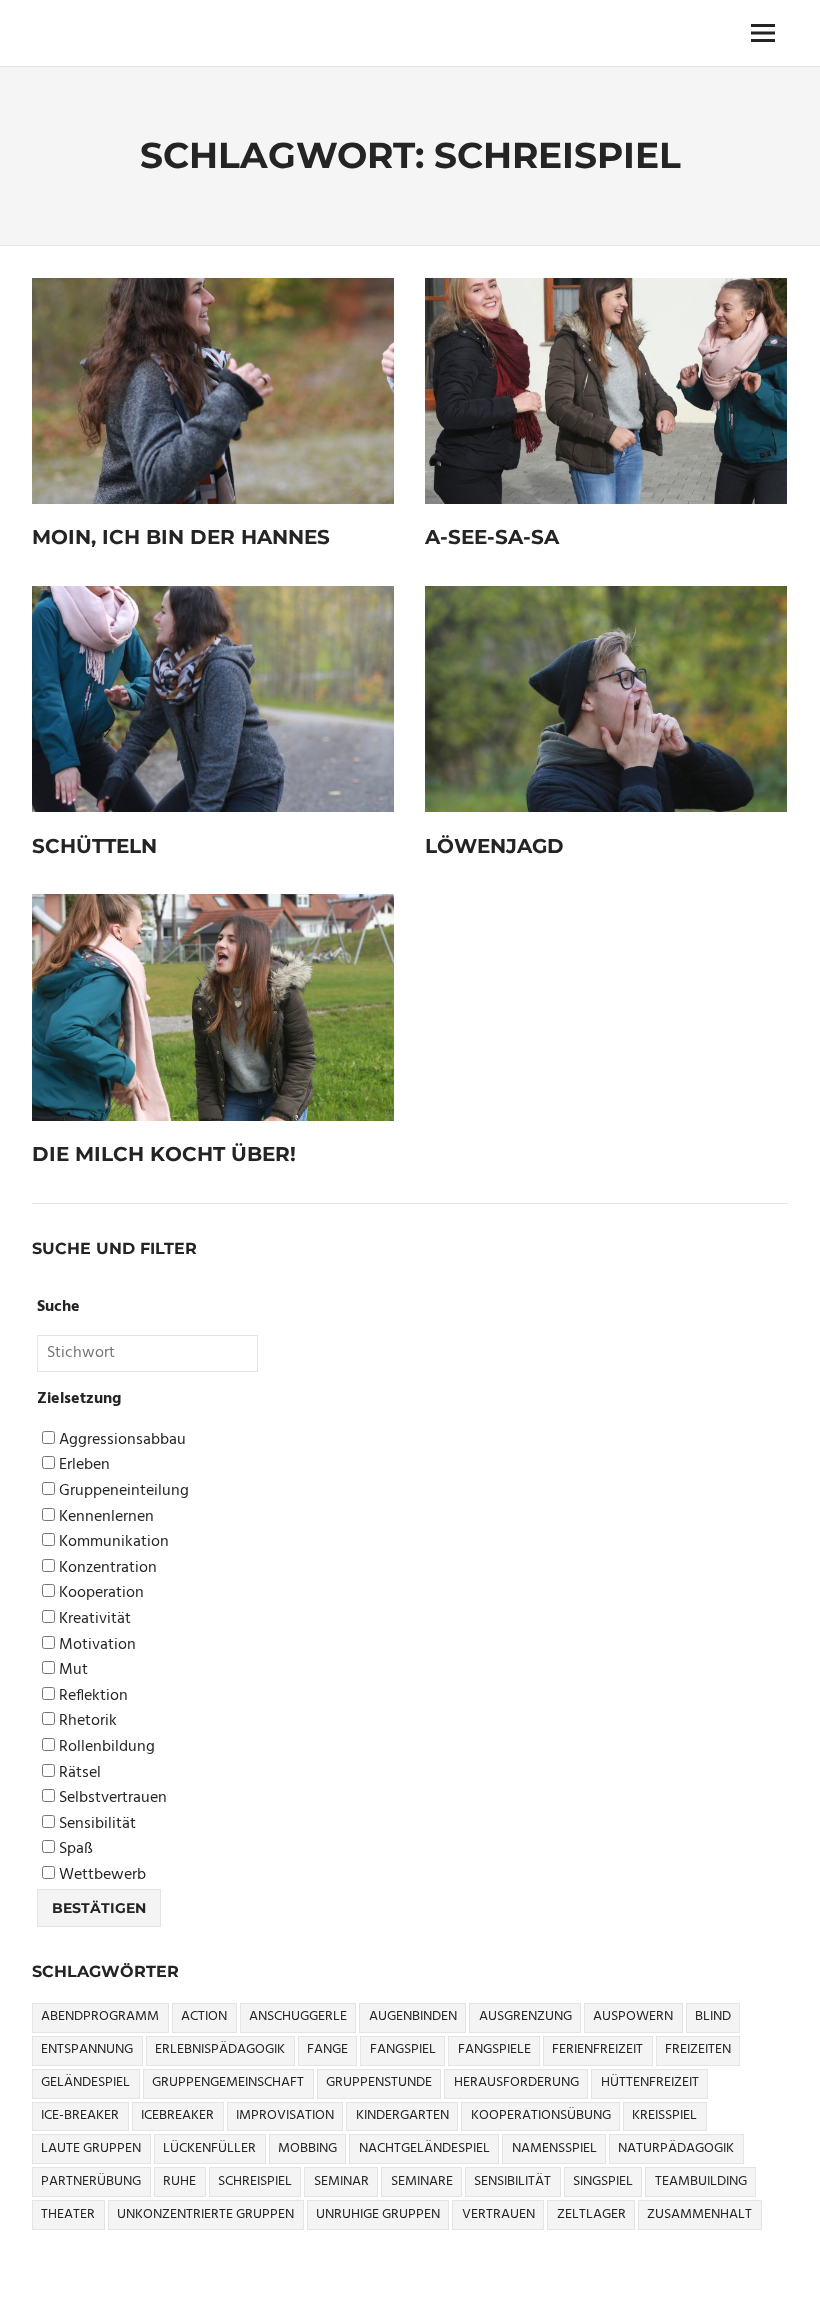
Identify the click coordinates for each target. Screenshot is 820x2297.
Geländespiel (85, 2082)
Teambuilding (701, 2181)
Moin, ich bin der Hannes (181, 537)
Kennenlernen (104, 1517)
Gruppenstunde (379, 2082)
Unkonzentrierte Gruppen (205, 2214)
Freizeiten (698, 2049)
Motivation (95, 1645)
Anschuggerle (298, 2016)
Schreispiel (255, 2181)
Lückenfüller (209, 2148)
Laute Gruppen (91, 2148)
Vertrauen (498, 2214)
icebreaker (177, 2115)
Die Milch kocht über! (164, 1154)
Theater (68, 2214)
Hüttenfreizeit (650, 2082)
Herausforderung (516, 2082)
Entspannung (87, 2049)
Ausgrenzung (525, 2016)
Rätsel (78, 1773)
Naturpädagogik (676, 2148)
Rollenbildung (105, 1747)
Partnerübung (91, 2181)
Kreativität (93, 1619)
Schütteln (94, 846)
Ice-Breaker (80, 2115)
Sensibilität (95, 1824)
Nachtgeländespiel (424, 2148)
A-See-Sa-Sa (492, 537)
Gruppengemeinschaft (228, 2082)
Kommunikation (112, 1542)
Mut (71, 1670)
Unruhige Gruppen (378, 2214)
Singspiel (603, 2181)
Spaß (74, 1849)
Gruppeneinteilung (122, 1491)
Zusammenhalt (699, 2214)
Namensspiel (554, 2148)
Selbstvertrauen (111, 1798)
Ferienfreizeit (597, 2049)
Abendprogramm (100, 2016)
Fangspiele (494, 2049)
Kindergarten (402, 2115)
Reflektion (91, 1696)
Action (204, 2016)
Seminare (422, 2181)
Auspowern (633, 2016)
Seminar (341, 2181)
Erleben (82, 1465)
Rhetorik (86, 1721)
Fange (327, 2049)
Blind (713, 2016)
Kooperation (99, 1593)
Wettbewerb (100, 1875)
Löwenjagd (494, 846)
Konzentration (106, 1568)
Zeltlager (591, 2214)
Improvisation (285, 2115)
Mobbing (307, 2148)
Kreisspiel (664, 2115)
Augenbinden (413, 2016)
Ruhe (179, 2181)
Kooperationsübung (541, 2115)
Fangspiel (403, 2049)
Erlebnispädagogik (220, 2049)
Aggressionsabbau (120, 1440)
